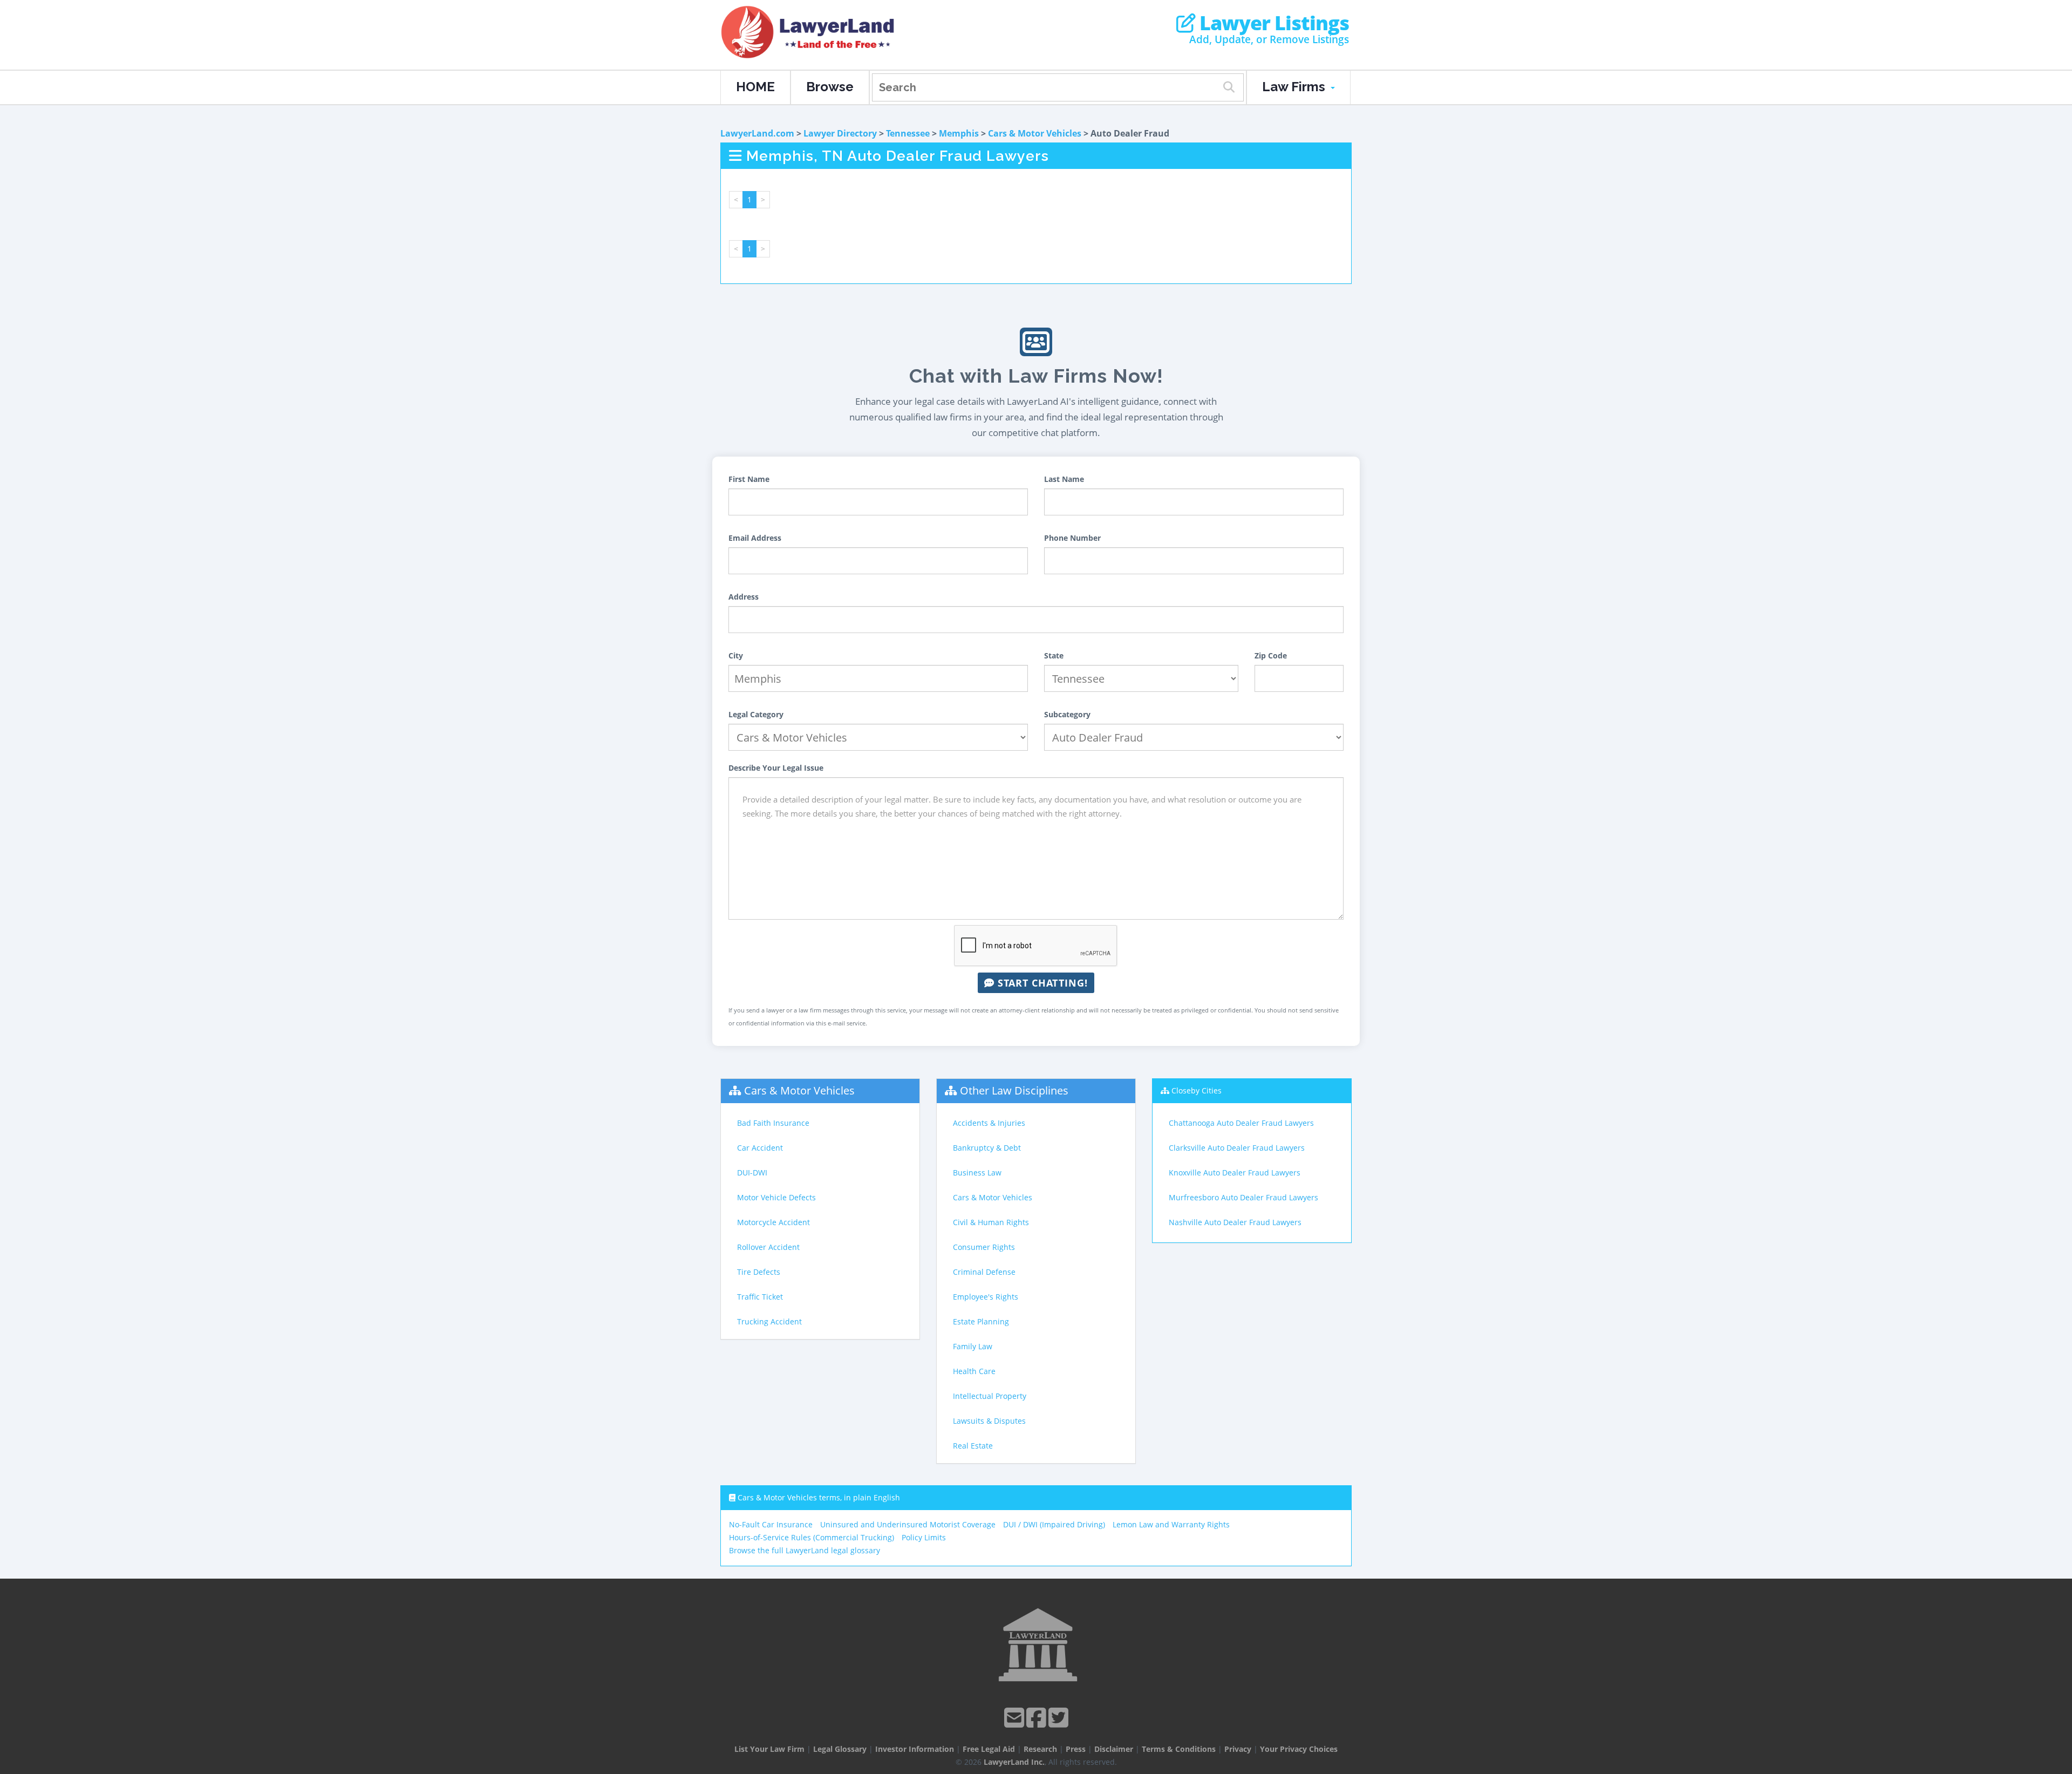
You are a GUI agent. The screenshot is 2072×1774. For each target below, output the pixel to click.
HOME (755, 87)
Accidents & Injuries (989, 1123)
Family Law (973, 1346)
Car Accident (760, 1148)
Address (744, 597)
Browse (830, 87)
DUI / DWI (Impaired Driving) (1054, 1524)
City (736, 655)
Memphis (959, 133)
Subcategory (1067, 714)
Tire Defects (759, 1272)
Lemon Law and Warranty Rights (1171, 1524)
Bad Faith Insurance (773, 1123)
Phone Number (1072, 538)
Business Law (977, 1173)
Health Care (974, 1371)
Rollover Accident (768, 1247)
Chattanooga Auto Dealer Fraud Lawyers (1241, 1123)
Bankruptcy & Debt (987, 1148)
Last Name (1064, 479)
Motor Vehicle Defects (776, 1197)
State (1054, 655)
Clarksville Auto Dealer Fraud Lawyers (1237, 1148)
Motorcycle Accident (773, 1222)
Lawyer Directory (840, 133)
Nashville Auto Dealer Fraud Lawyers (1235, 1222)
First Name (749, 479)
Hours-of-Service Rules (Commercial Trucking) (812, 1537)
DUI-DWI (752, 1173)
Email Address (755, 538)
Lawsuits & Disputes (989, 1421)
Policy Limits (924, 1537)
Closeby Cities (1197, 1090)
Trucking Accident (769, 1321)
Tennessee (908, 133)
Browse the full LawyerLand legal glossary (805, 1550)
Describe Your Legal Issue (776, 768)
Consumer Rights (984, 1247)
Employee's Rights (986, 1297)
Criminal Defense (984, 1272)
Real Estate (973, 1446)
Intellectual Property (990, 1396)
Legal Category (756, 714)
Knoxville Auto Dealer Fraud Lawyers (1235, 1173)
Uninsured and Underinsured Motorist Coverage (908, 1524)
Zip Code (1271, 655)
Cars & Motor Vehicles (1035, 133)
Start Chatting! (1041, 983)
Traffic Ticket (760, 1297)
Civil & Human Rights (991, 1222)
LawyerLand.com (757, 133)
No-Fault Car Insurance (771, 1524)
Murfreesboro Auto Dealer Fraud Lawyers (1243, 1197)
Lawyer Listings (1272, 23)
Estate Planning (981, 1321)
